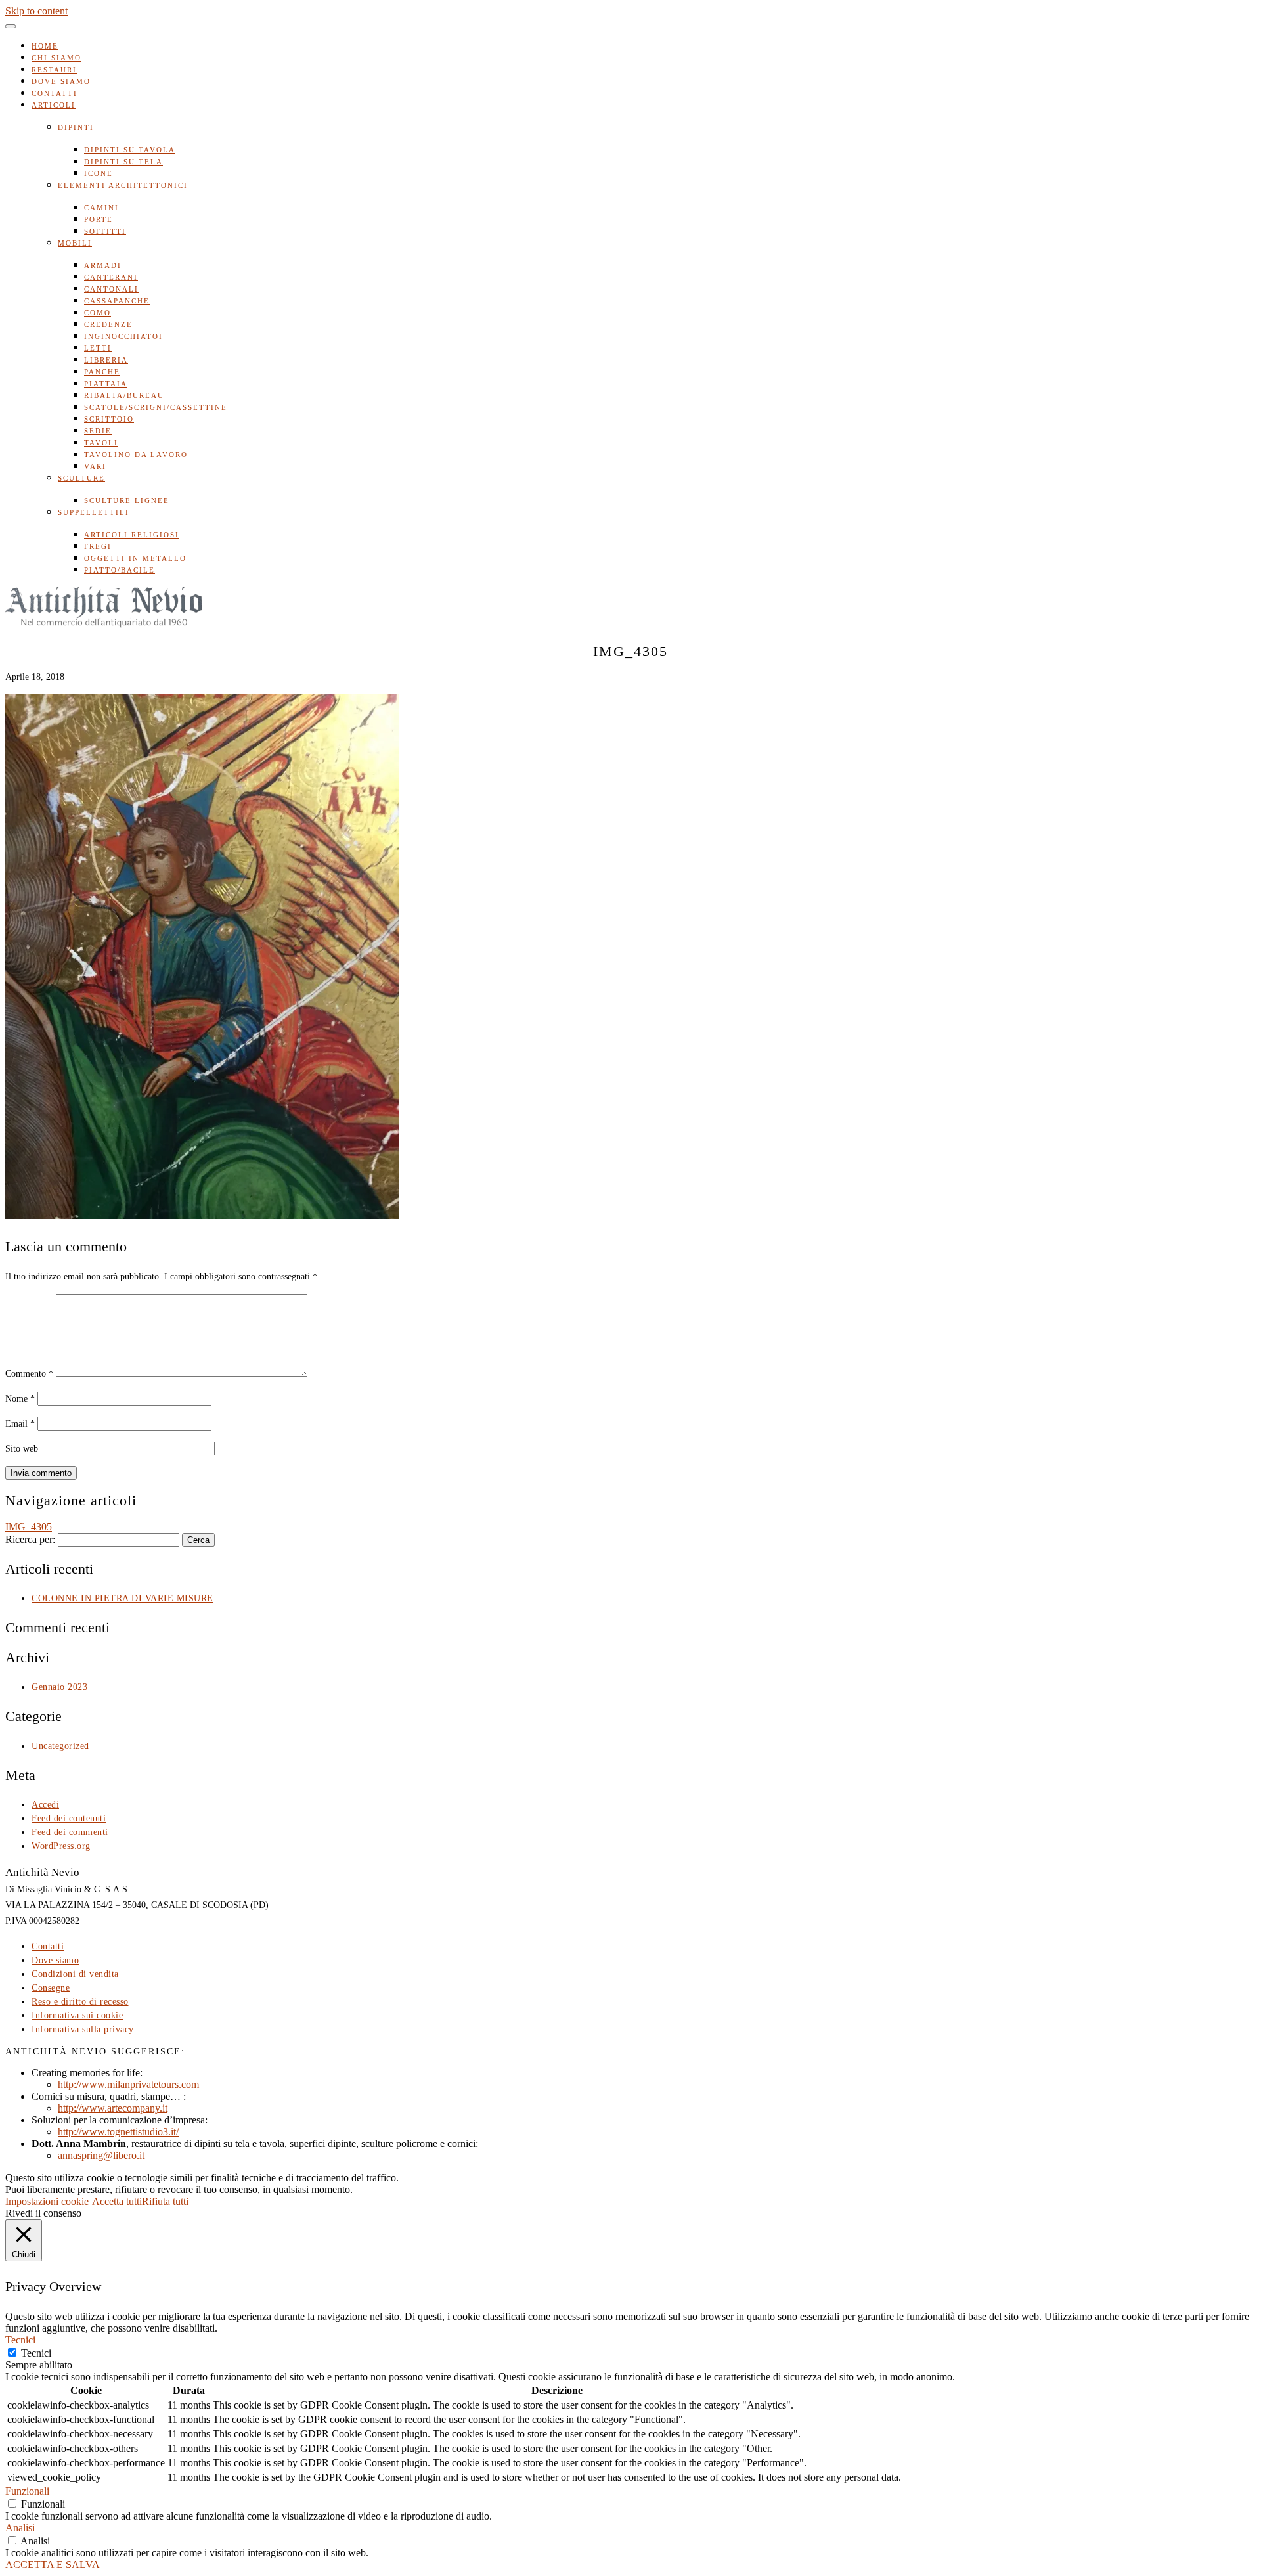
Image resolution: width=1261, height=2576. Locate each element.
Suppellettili (94, 512)
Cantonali (111, 289)
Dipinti (76, 127)
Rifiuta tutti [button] (165, 2201)
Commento (29, 1374)
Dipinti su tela (123, 162)
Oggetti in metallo (135, 558)
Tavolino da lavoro (136, 455)
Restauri (54, 70)
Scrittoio (109, 419)
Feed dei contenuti (69, 1818)
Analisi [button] (20, 2528)
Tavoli (101, 443)
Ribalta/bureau (124, 395)
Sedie (98, 431)
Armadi (103, 265)
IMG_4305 (29, 1527)
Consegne (51, 1988)
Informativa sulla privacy (83, 2029)
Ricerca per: (30, 1539)
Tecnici (36, 2353)
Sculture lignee (127, 500)
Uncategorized (60, 1746)
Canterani (111, 277)
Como (98, 313)
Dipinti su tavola (130, 150)
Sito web (22, 1449)
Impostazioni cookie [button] (47, 2201)
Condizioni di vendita (75, 1974)
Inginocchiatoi (123, 336)
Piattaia (106, 384)
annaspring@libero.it (101, 2155)
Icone (99, 173)
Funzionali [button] (27, 2491)
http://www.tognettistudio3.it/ (118, 2132)
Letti (98, 348)
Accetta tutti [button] (117, 2201)
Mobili (75, 243)
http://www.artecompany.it (113, 2108)
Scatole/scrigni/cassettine (156, 407)
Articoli (54, 105)
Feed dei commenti (70, 1832)
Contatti (55, 93)
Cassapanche (117, 301)
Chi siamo (56, 58)
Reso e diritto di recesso (80, 2002)
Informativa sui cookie (77, 2015)
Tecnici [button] (20, 2340)
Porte (99, 219)
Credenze (108, 324)
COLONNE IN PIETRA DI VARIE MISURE (122, 1598)
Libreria (106, 360)
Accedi (45, 1805)
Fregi (98, 546)
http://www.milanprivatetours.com (128, 2084)
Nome (20, 1399)
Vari (95, 466)
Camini (101, 208)
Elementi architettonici (123, 185)
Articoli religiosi (132, 535)
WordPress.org (61, 1846)
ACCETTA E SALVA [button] (53, 2565)
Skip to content (36, 11)
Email (20, 1424)
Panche (102, 372)
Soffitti (105, 231)
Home (45, 46)
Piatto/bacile (120, 570)
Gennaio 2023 (59, 1687)
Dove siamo (61, 81)
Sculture (81, 478)
